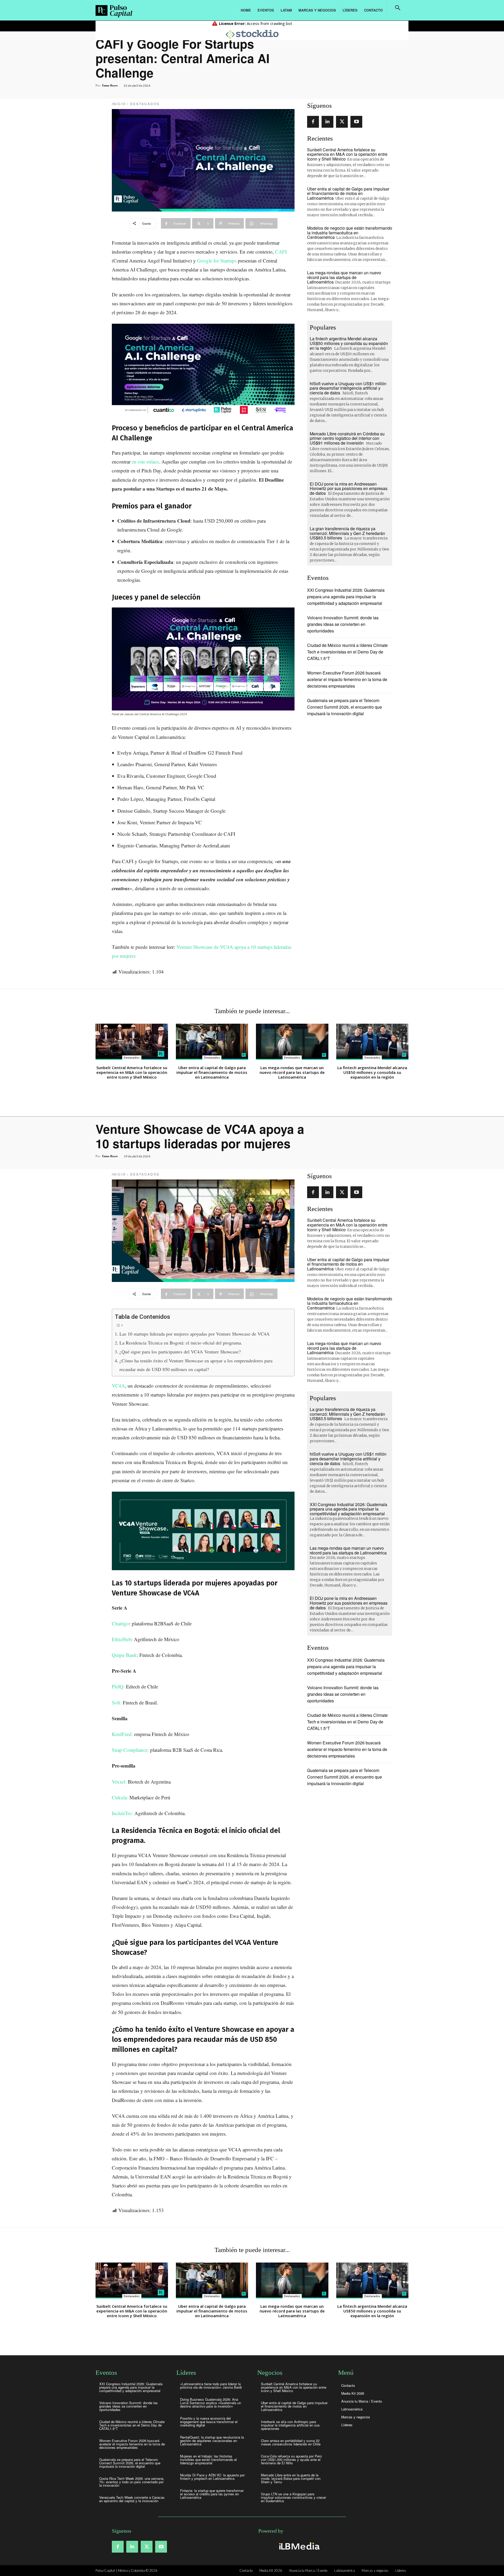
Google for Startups (217, 261)
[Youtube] (356, 122)
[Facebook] (313, 122)
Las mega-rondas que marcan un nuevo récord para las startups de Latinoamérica (344, 277)
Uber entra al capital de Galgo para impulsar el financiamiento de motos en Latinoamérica (348, 193)
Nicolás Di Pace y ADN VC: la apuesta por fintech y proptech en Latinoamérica (212, 2477)
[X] (342, 122)
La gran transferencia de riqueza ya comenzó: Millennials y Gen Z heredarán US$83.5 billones (347, 533)
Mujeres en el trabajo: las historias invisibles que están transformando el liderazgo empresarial (208, 2459)
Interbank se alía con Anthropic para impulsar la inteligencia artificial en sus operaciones (290, 2425)
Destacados (145, 104)
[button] (398, 8)
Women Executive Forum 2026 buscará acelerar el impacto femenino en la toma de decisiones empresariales (347, 679)
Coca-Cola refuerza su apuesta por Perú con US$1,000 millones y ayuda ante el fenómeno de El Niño (291, 2459)
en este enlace (145, 462)
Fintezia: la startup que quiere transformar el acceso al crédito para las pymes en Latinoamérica (212, 2494)
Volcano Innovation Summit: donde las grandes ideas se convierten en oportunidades (343, 624)
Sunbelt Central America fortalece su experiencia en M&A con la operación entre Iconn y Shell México (347, 154)
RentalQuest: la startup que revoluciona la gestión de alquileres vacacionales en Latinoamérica (212, 2441)
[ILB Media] (298, 2546)
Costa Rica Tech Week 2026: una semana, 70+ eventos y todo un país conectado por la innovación (132, 2482)
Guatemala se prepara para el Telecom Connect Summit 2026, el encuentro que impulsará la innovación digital (345, 707)
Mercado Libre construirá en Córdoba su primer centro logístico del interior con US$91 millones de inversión (347, 438)
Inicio (119, 104)
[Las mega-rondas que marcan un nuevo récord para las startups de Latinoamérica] (292, 1042)
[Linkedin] (327, 122)
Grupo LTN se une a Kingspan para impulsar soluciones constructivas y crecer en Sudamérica (293, 2497)
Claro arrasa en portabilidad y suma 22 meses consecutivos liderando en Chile (291, 2442)
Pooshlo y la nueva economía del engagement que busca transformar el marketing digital (209, 2422)
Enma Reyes (110, 85)
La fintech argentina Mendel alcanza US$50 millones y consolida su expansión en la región (349, 343)
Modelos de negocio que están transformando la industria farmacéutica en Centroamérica (350, 233)
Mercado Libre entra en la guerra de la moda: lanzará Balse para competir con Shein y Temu (291, 2478)
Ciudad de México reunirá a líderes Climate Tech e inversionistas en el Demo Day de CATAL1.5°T (347, 652)
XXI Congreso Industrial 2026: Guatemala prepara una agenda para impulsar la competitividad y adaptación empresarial (346, 597)
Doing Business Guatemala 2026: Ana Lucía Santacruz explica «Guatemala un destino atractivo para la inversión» (211, 2403)
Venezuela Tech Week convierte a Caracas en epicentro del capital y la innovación (132, 2499)
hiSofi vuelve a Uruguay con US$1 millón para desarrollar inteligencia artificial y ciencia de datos (348, 388)
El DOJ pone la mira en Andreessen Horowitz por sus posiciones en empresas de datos (349, 488)
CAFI (281, 252)
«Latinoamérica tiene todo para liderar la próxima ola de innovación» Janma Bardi (211, 2386)
